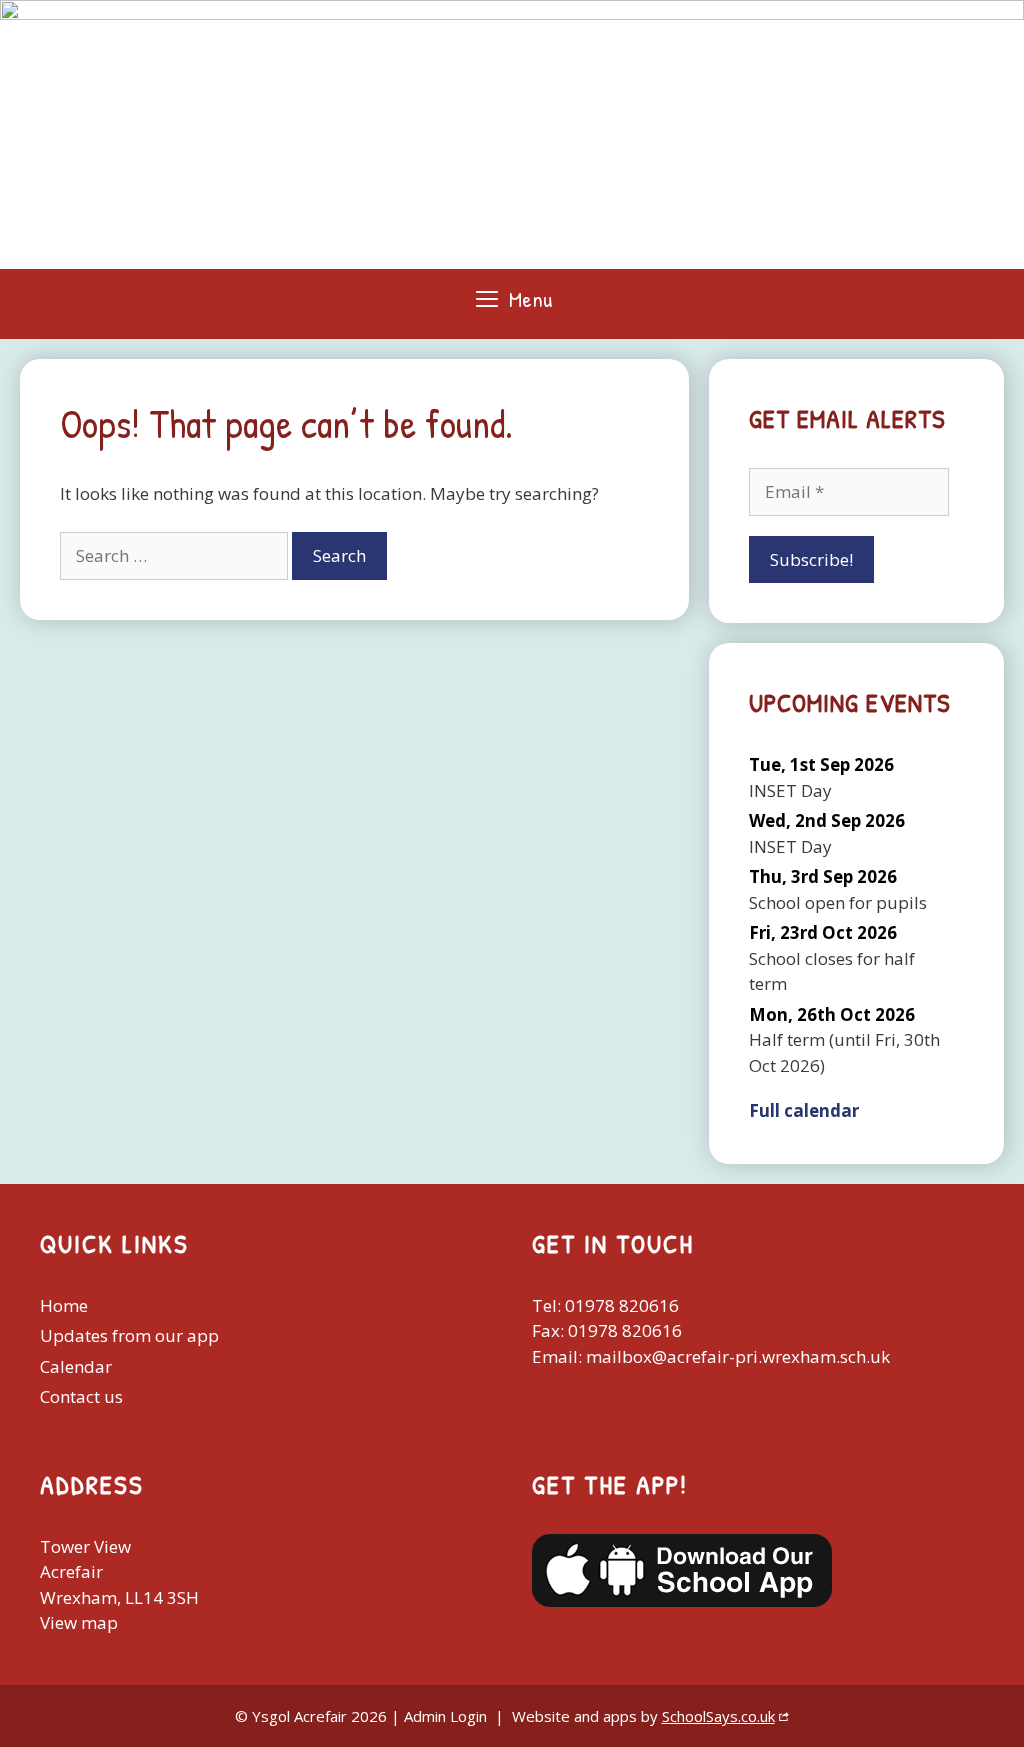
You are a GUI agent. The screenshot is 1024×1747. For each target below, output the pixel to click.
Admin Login (445, 1716)
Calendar (76, 1366)
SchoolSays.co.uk (718, 1716)
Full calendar (804, 1110)
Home (64, 1305)
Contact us (81, 1396)
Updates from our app (129, 1335)
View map (79, 1622)
